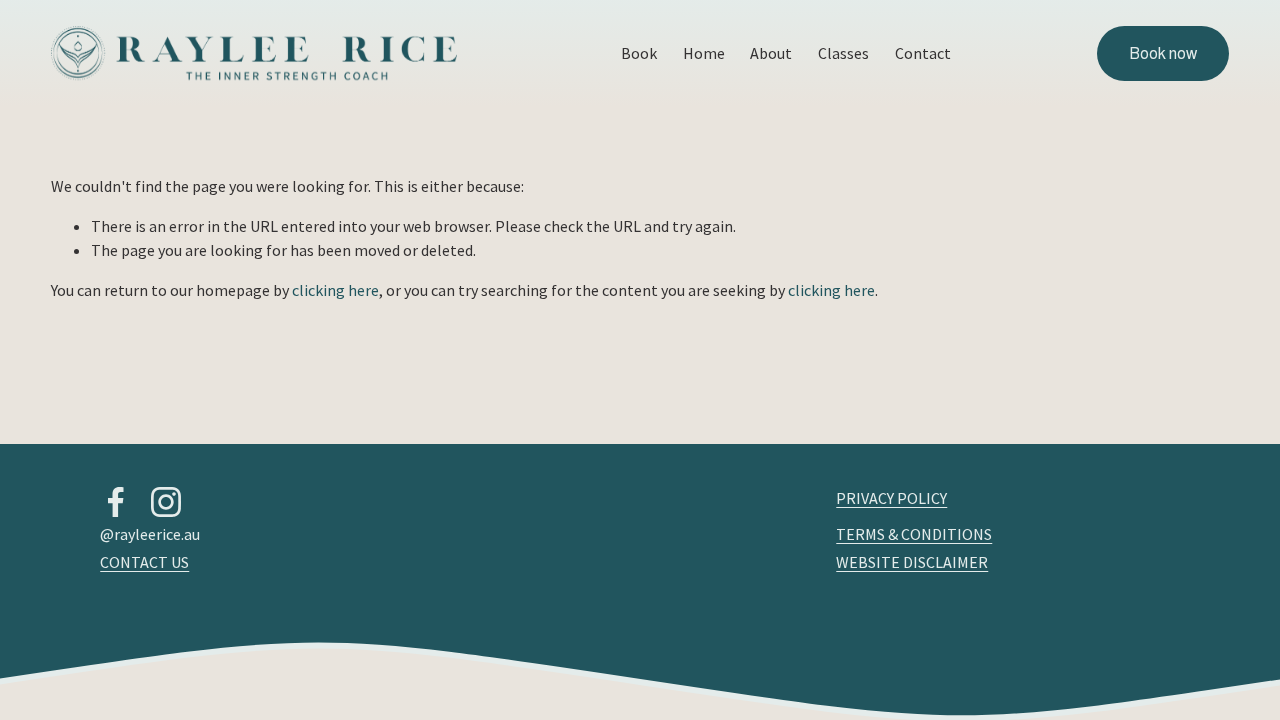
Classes (843, 53)
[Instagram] (166, 502)
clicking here (335, 290)
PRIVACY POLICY (891, 498)
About (771, 53)
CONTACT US (144, 562)
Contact (923, 53)
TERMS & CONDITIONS (914, 534)
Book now (1163, 53)
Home (704, 53)
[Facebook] (116, 502)
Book (639, 53)
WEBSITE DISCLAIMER (912, 562)
